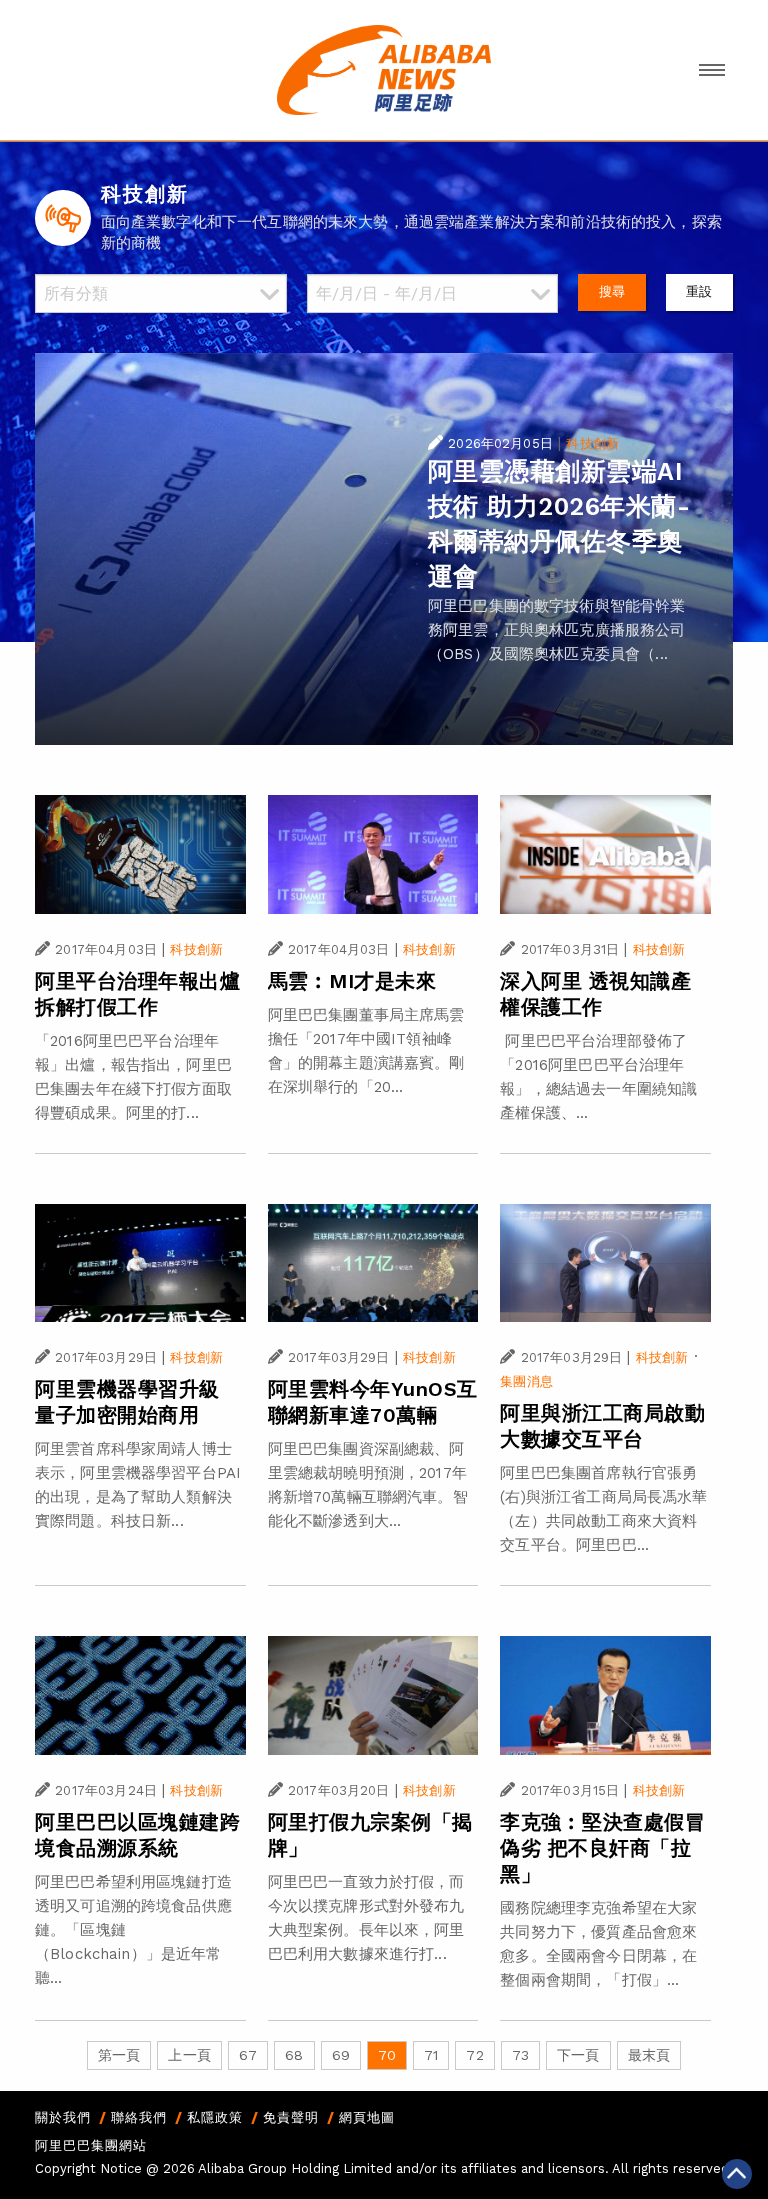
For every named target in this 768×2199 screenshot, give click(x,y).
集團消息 (526, 1381)
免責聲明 (291, 2117)
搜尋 (612, 291)
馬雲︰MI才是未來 (352, 981)
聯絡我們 (139, 2117)
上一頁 (189, 2055)
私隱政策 (215, 2117)
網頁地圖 (367, 2117)
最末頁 (649, 2055)
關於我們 (63, 2117)
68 (294, 2055)
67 (248, 2055)
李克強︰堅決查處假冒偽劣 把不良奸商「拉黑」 (602, 1848)
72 (474, 2055)
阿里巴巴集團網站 (91, 2145)
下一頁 (578, 2055)
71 (431, 2055)
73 (520, 2055)
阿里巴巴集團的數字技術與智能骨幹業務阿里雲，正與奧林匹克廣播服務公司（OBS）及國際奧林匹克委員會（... (557, 630)
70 (387, 2055)
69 (341, 2055)
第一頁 (119, 2055)
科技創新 (592, 443)
